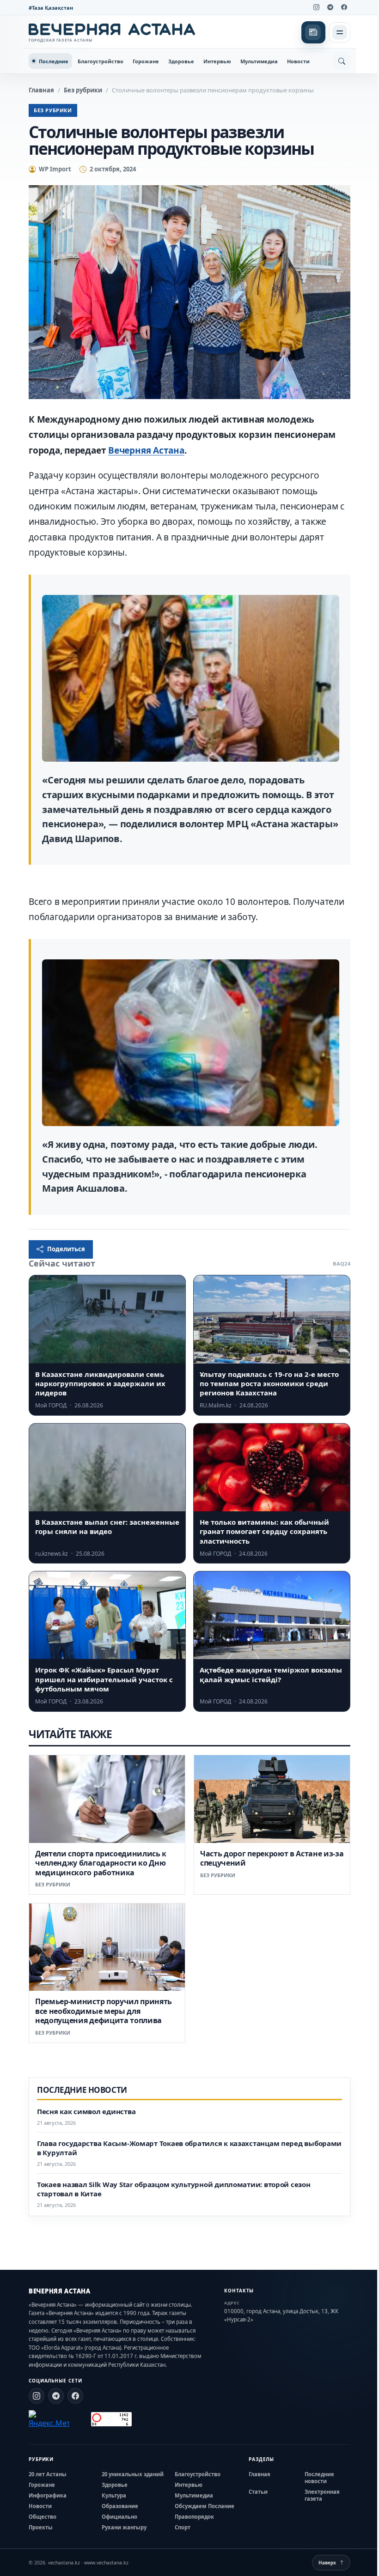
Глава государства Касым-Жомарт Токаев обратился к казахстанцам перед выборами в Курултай (189, 2148)
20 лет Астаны (48, 2474)
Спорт (183, 2527)
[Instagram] (316, 7)
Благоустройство (101, 61)
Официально (119, 2517)
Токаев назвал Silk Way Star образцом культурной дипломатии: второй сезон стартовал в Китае (174, 2189)
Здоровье (181, 61)
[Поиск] (342, 61)
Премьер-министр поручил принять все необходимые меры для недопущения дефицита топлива (104, 2011)
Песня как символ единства (86, 2112)
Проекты (41, 2527)
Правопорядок (194, 2517)
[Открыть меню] (340, 32)
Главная (41, 90)
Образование (120, 2506)
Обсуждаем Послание (205, 2506)
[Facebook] (344, 7)
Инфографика (48, 2495)
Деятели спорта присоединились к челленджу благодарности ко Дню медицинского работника (101, 1863)
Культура (114, 2495)
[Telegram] (330, 7)
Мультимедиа (259, 61)
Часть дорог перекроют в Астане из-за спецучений (272, 1858)
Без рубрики (83, 90)
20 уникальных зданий (133, 2474)
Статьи (258, 2492)
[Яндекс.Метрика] (49, 2419)
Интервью (217, 61)
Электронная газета (322, 2495)
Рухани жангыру (124, 2527)
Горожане (146, 61)
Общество (43, 2517)
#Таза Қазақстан (51, 8)
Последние (54, 61)
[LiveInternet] (80, 2419)
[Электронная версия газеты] (313, 32)
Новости (298, 61)
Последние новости (319, 2478)
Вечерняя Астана (146, 450)
